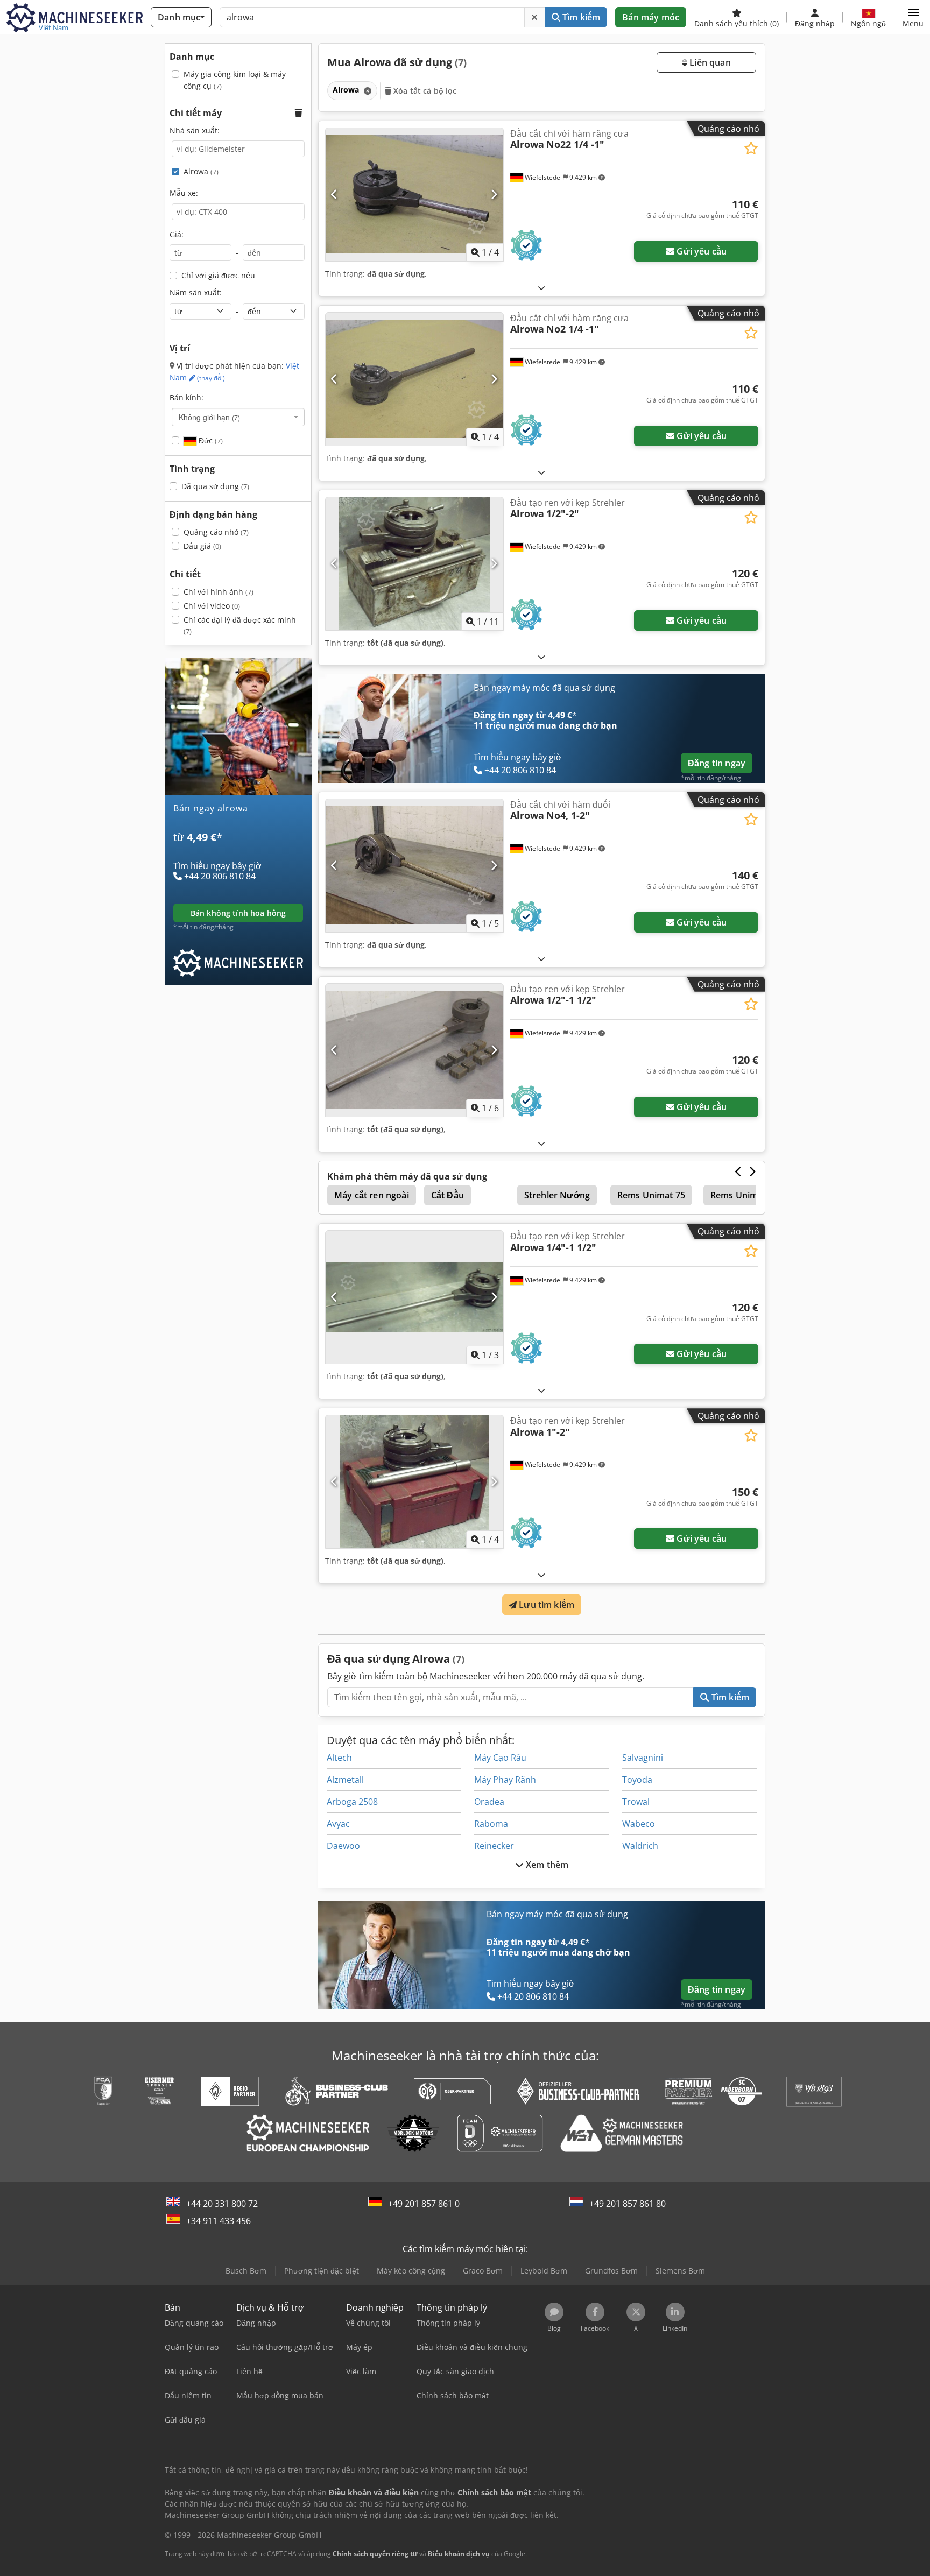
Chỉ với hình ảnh (219, 592)
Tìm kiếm (580, 17)
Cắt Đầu (448, 1195)
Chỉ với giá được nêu (218, 275)
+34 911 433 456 (219, 2221)
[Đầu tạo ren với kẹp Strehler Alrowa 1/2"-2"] (414, 564)
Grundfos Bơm (611, 2271)
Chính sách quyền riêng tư (375, 2554)
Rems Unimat (738, 1195)
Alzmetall (345, 1780)
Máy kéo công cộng (411, 2271)
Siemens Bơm (680, 2271)
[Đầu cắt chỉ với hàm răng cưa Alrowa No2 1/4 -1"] (414, 379)
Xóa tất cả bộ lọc (424, 91)
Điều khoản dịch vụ (459, 2554)
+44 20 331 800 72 (222, 2204)
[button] (913, 17)
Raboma (491, 1824)
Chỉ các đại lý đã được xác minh (240, 626)
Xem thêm (546, 1865)
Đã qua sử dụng (215, 486)
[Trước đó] (334, 194)
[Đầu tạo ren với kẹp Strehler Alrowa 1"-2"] (414, 1482)
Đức (210, 440)
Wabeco (639, 1824)
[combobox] (238, 417)
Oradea (489, 1802)
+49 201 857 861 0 (424, 2204)
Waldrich (640, 1846)
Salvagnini (643, 1758)
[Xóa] (534, 17)
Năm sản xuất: (196, 292)
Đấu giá (202, 546)
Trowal (636, 1802)
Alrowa (201, 171)
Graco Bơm (483, 2271)
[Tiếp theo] (494, 194)
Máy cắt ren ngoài (372, 1195)
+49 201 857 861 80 (628, 2204)
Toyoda (637, 1780)
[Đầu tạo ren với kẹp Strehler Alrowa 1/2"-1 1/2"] (414, 1050)
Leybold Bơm (544, 2271)
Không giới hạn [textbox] (209, 417)
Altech (339, 1758)
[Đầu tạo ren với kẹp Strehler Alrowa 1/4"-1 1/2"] (414, 1297)
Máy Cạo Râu (500, 1758)
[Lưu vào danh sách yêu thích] (751, 148)
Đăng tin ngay (717, 763)
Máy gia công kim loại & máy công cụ (235, 80)
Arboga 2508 (352, 1802)
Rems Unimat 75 (651, 1195)
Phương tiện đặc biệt (322, 2271)
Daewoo (343, 1846)
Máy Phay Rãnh (505, 1780)
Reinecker (494, 1846)
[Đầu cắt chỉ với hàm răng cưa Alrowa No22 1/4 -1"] (414, 195)
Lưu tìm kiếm (545, 1605)
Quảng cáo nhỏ (216, 532)
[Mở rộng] (541, 288)
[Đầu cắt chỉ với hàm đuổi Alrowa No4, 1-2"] (414, 866)
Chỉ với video (212, 606)
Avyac (338, 1824)
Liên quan (709, 62)
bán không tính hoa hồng (238, 913)
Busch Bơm (246, 2271)
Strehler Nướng (557, 1195)
